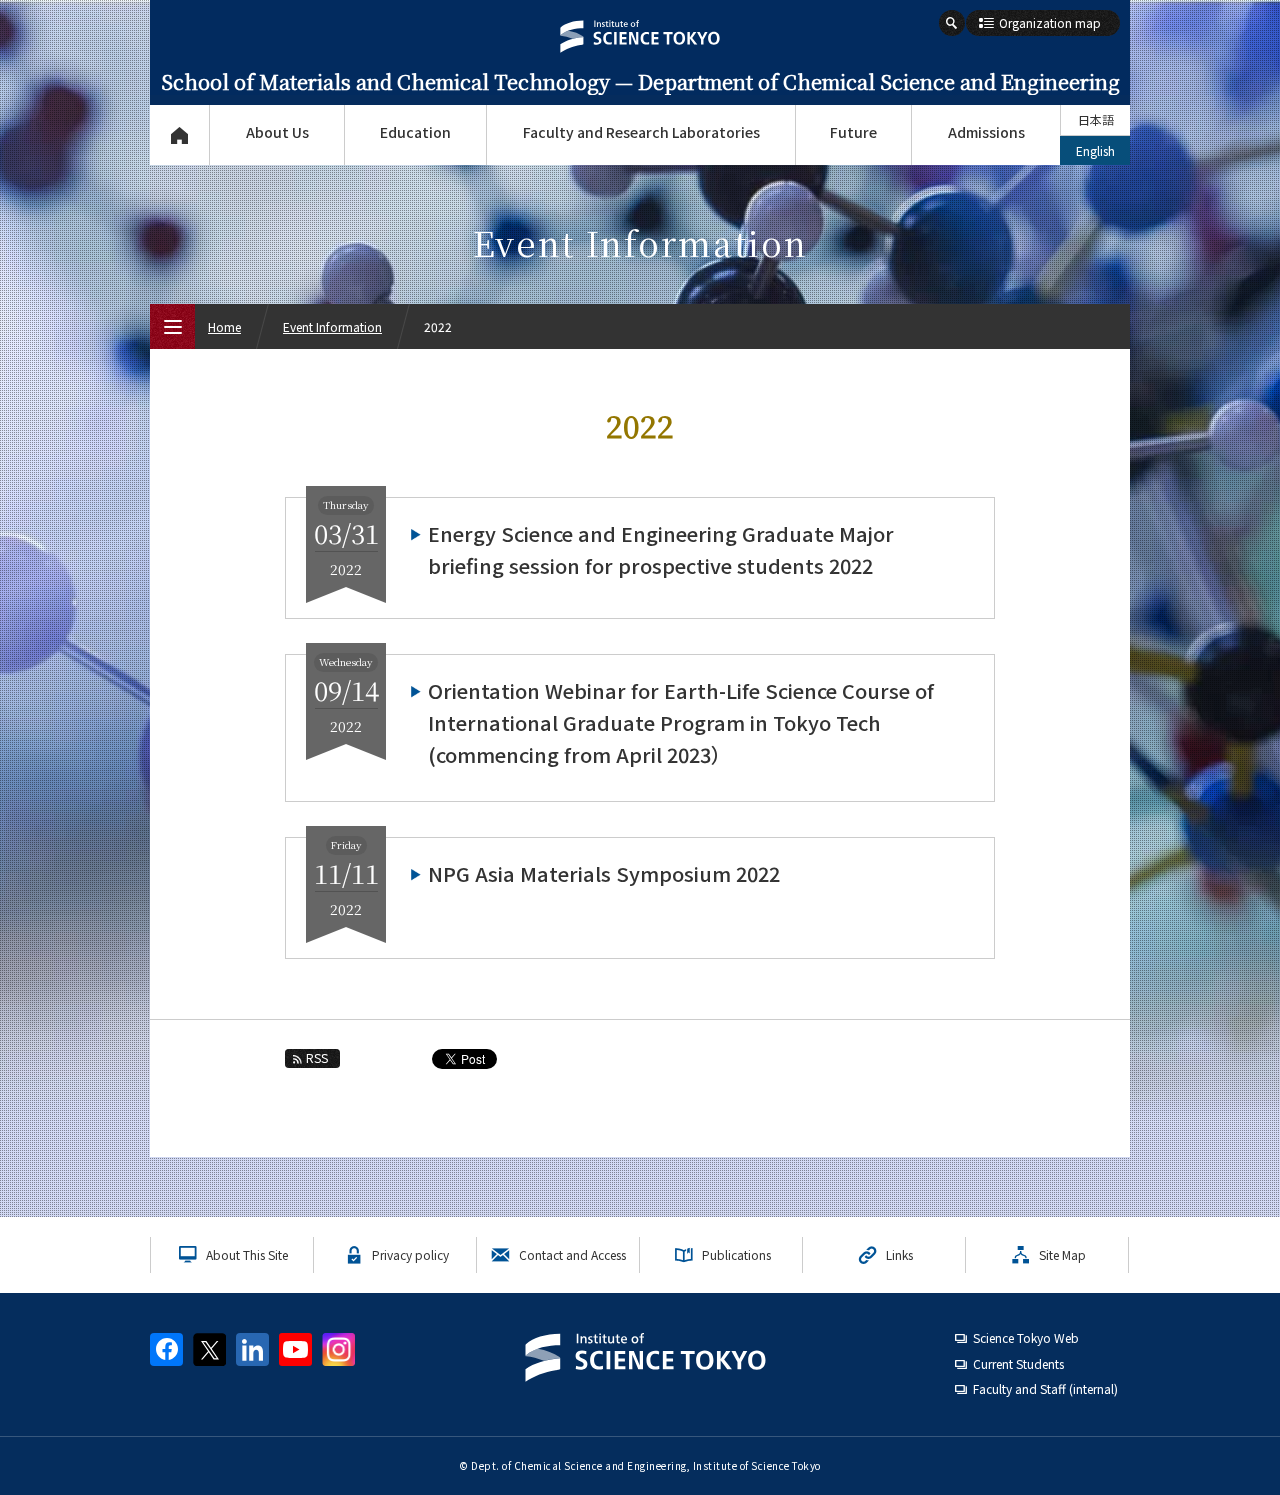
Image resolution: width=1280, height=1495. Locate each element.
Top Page (179, 135)
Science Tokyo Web (1026, 1337)
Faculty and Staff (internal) (1045, 1388)
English (1095, 150)
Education (415, 132)
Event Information (332, 326)
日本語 (1096, 119)
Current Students (1018, 1363)
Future (853, 132)
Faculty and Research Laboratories (641, 132)
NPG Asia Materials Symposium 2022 (604, 873)
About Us (277, 132)
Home (224, 326)
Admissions (986, 132)
